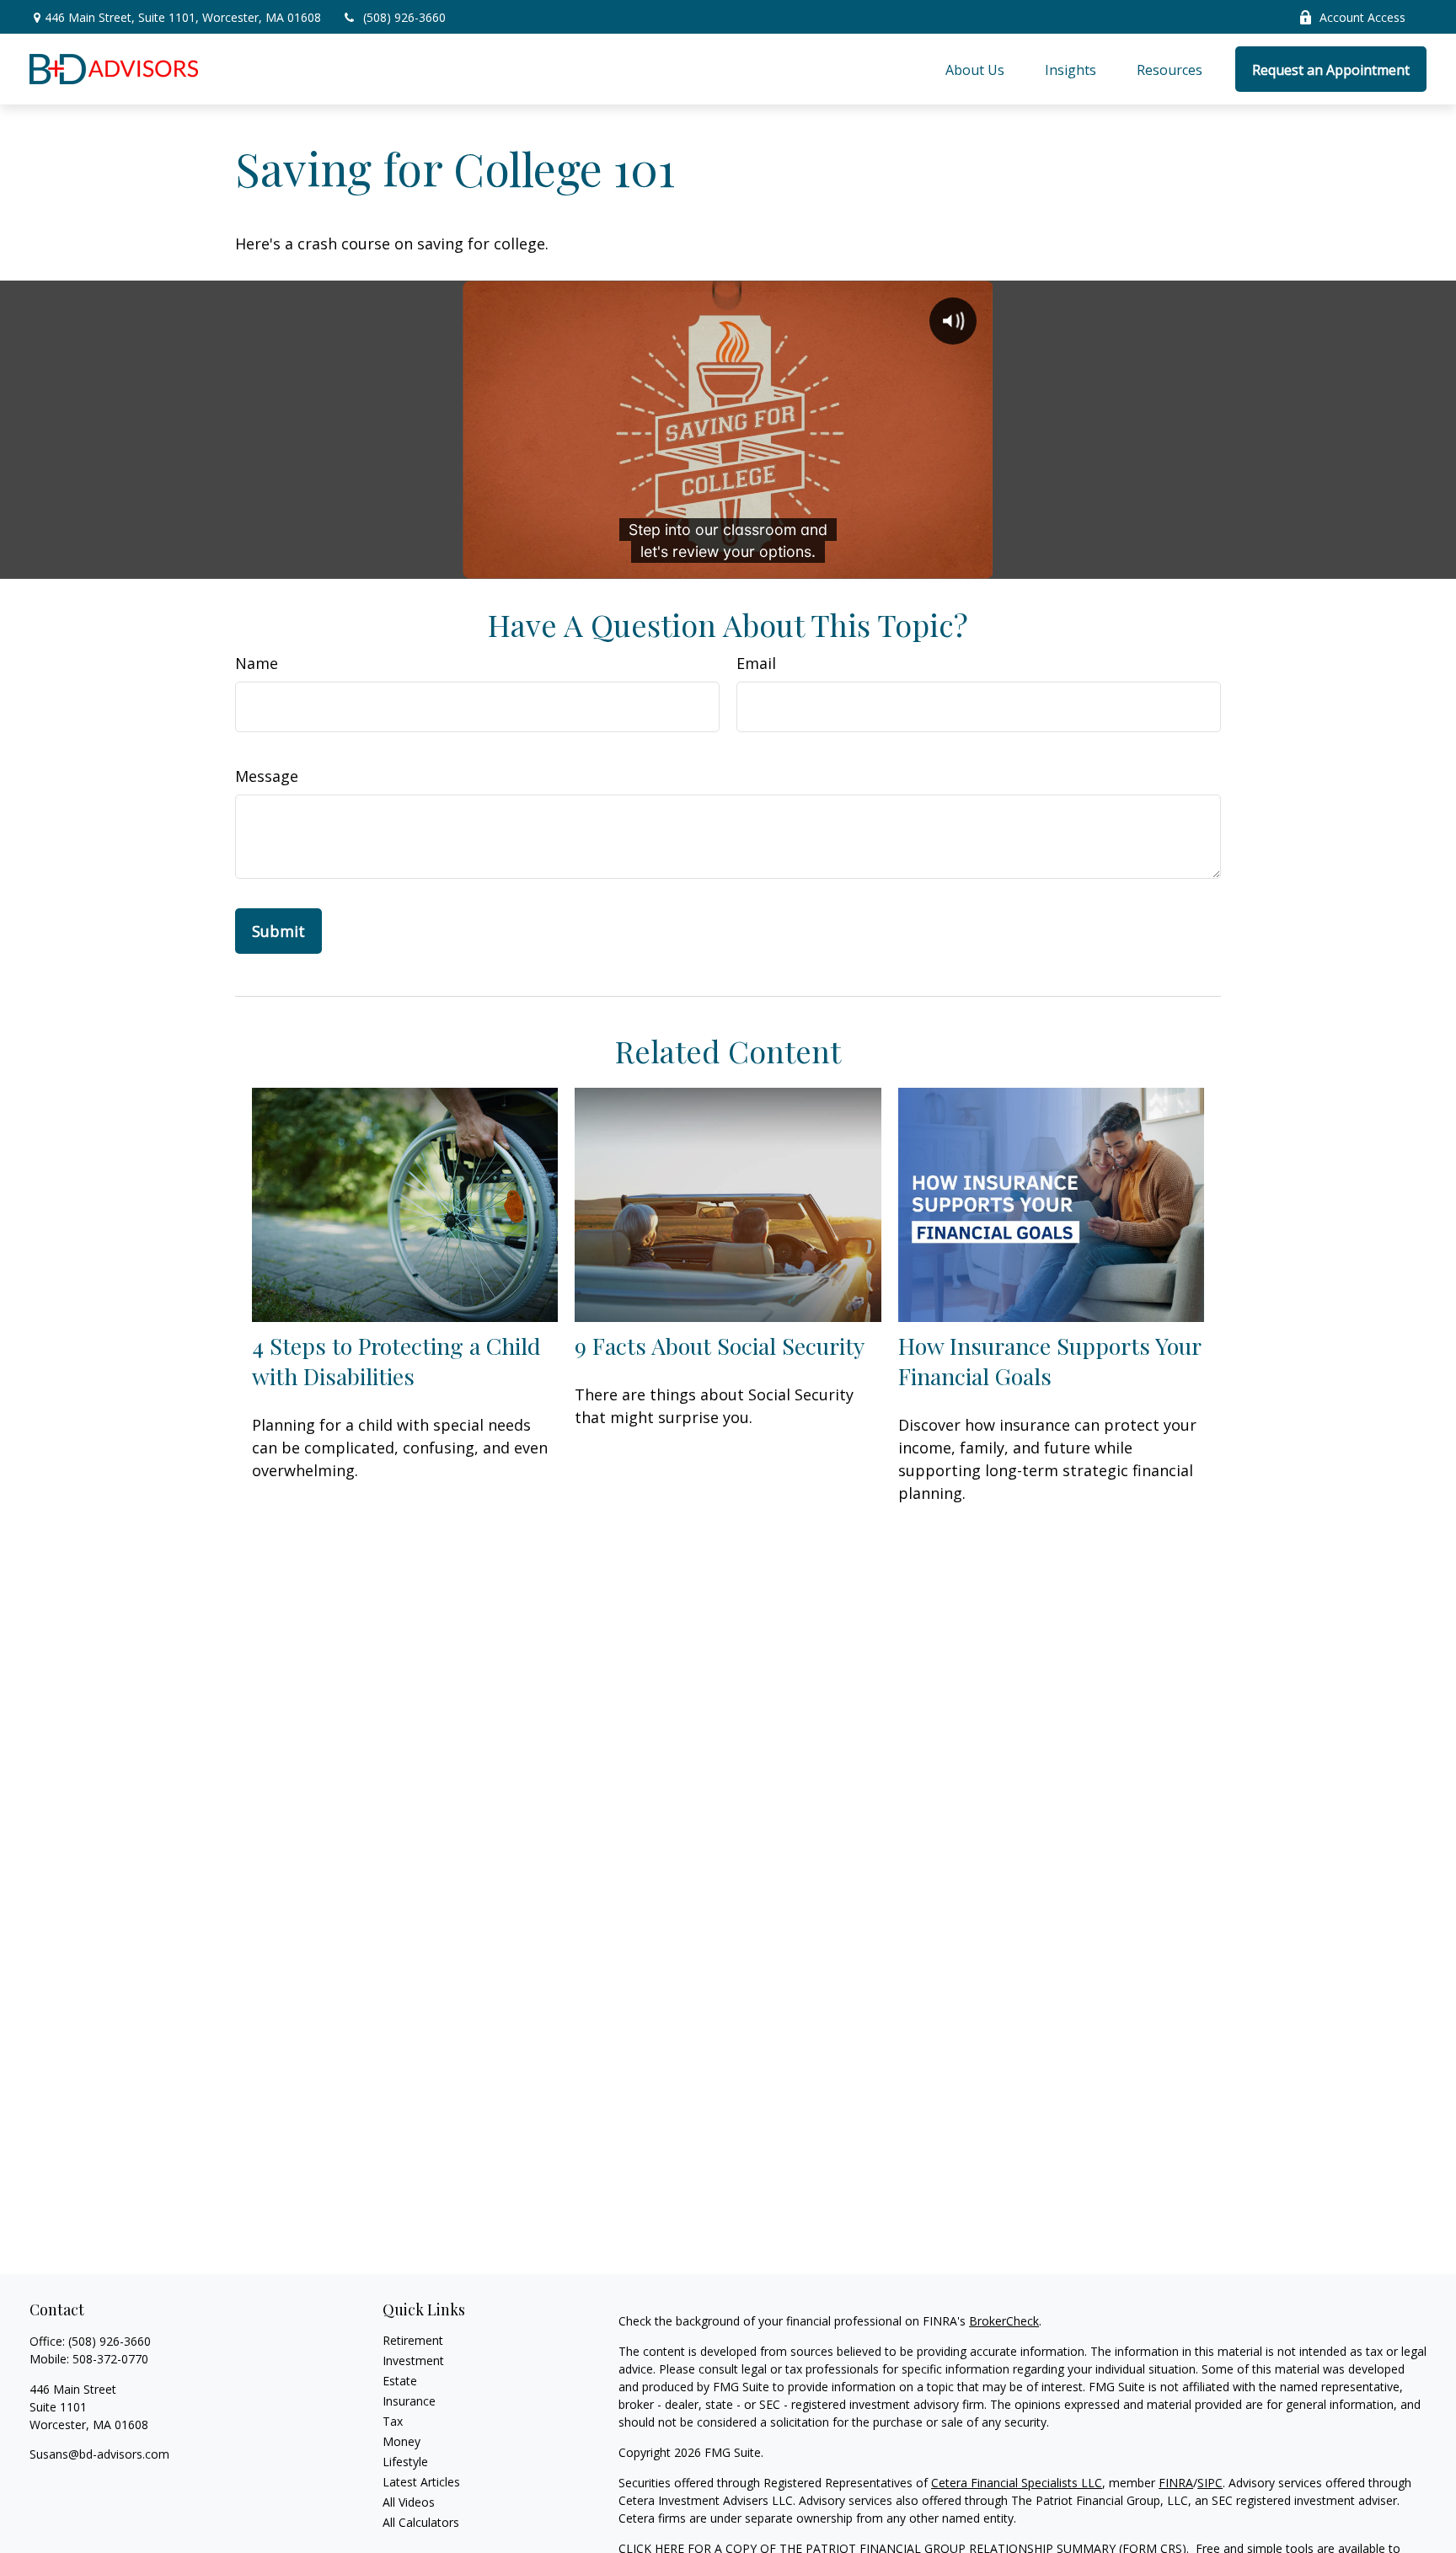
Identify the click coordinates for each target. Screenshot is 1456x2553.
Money (401, 2441)
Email (756, 663)
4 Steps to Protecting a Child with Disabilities (396, 1361)
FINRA (1176, 2483)
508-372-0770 (110, 2359)
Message (267, 776)
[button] (975, 69)
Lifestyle (405, 2462)
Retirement (413, 2340)
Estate (400, 2381)
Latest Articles (421, 2482)
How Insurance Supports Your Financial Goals (1049, 1361)
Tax (393, 2421)
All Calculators (421, 2522)
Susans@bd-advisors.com (99, 2454)
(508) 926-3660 (404, 17)
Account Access (1362, 17)
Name (257, 663)
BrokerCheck (1004, 2321)
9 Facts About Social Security (720, 1346)
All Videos (409, 2502)
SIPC (1210, 2483)
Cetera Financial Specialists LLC (1017, 2483)
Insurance (409, 2401)
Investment (413, 2360)
